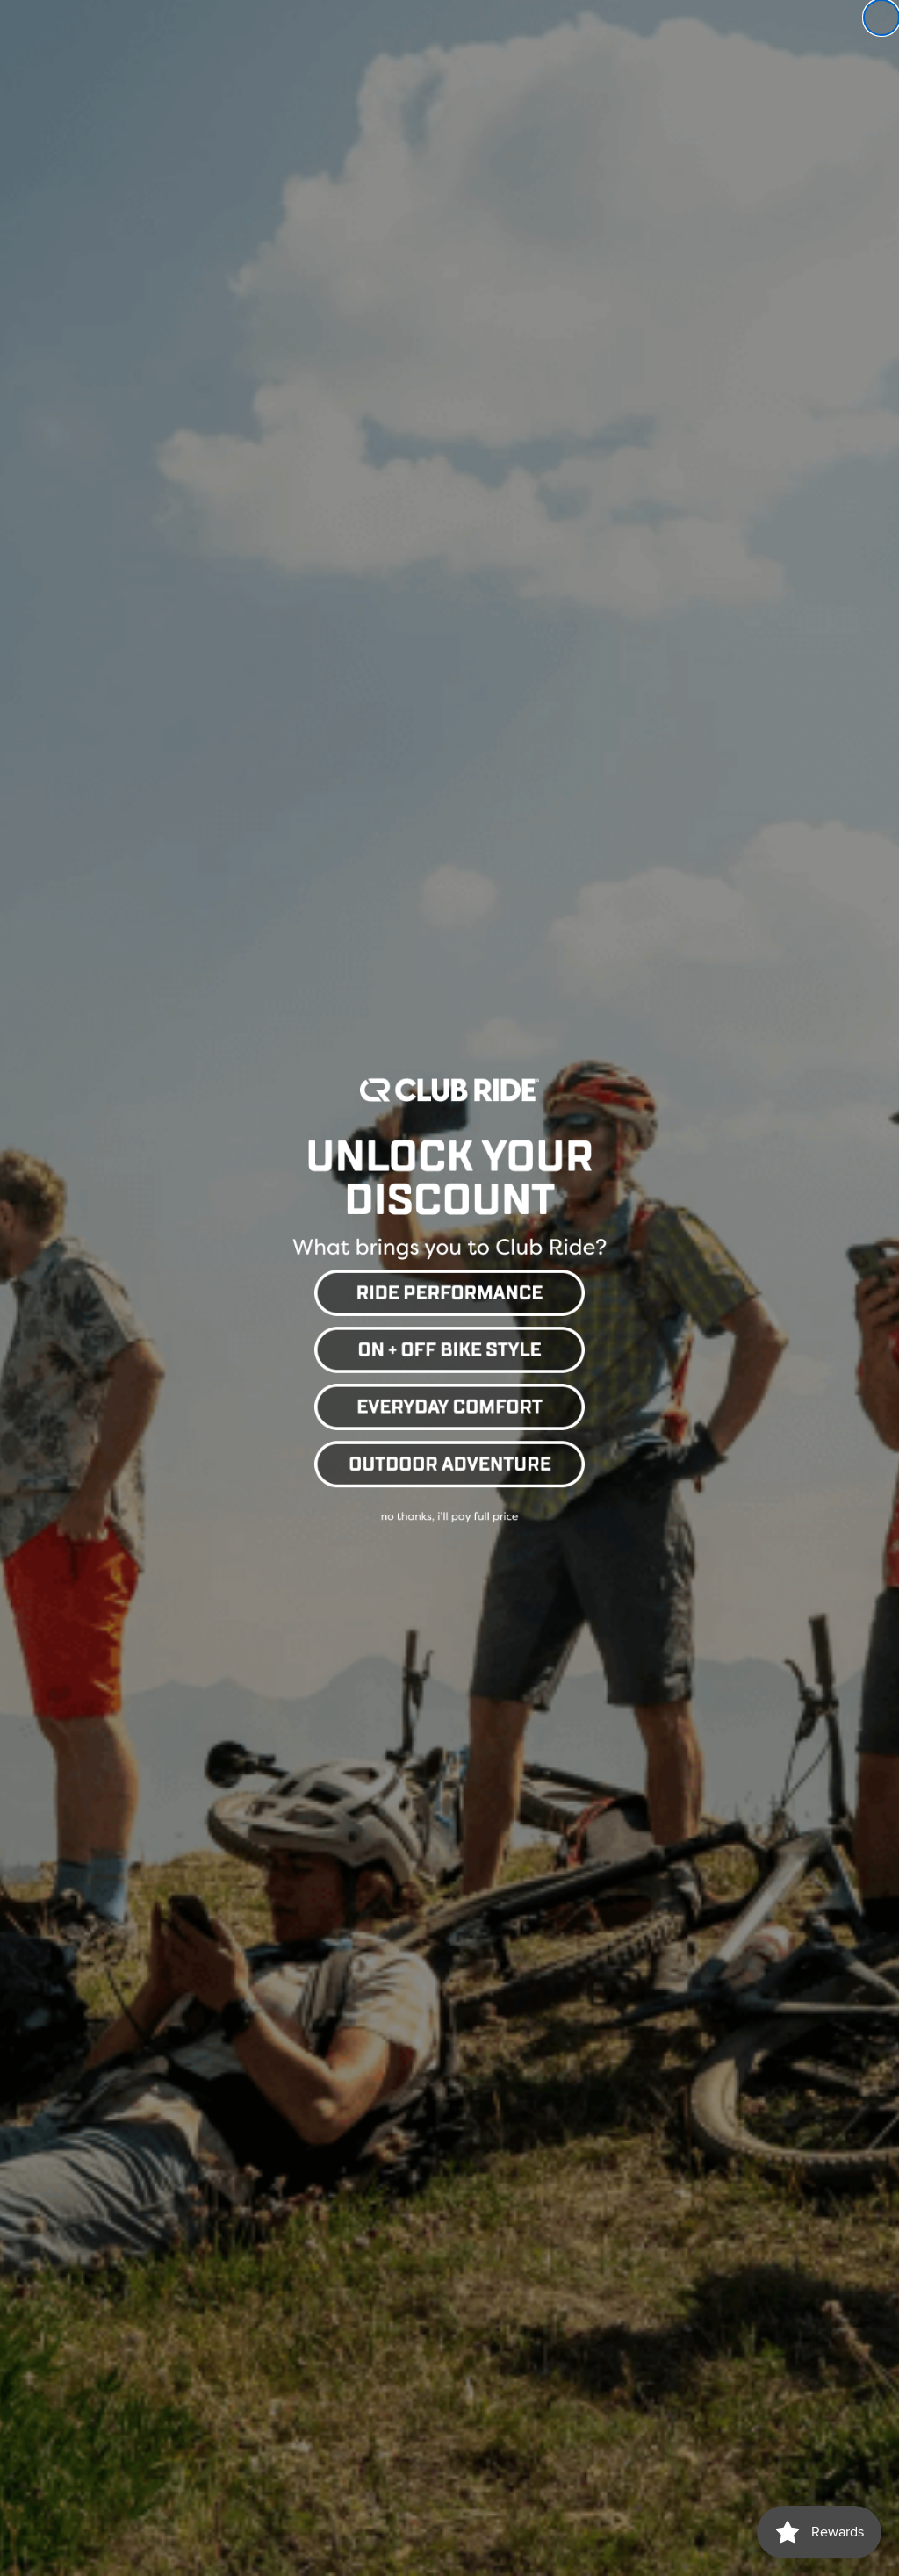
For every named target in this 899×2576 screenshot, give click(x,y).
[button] (449, 1290)
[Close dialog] (881, 18)
